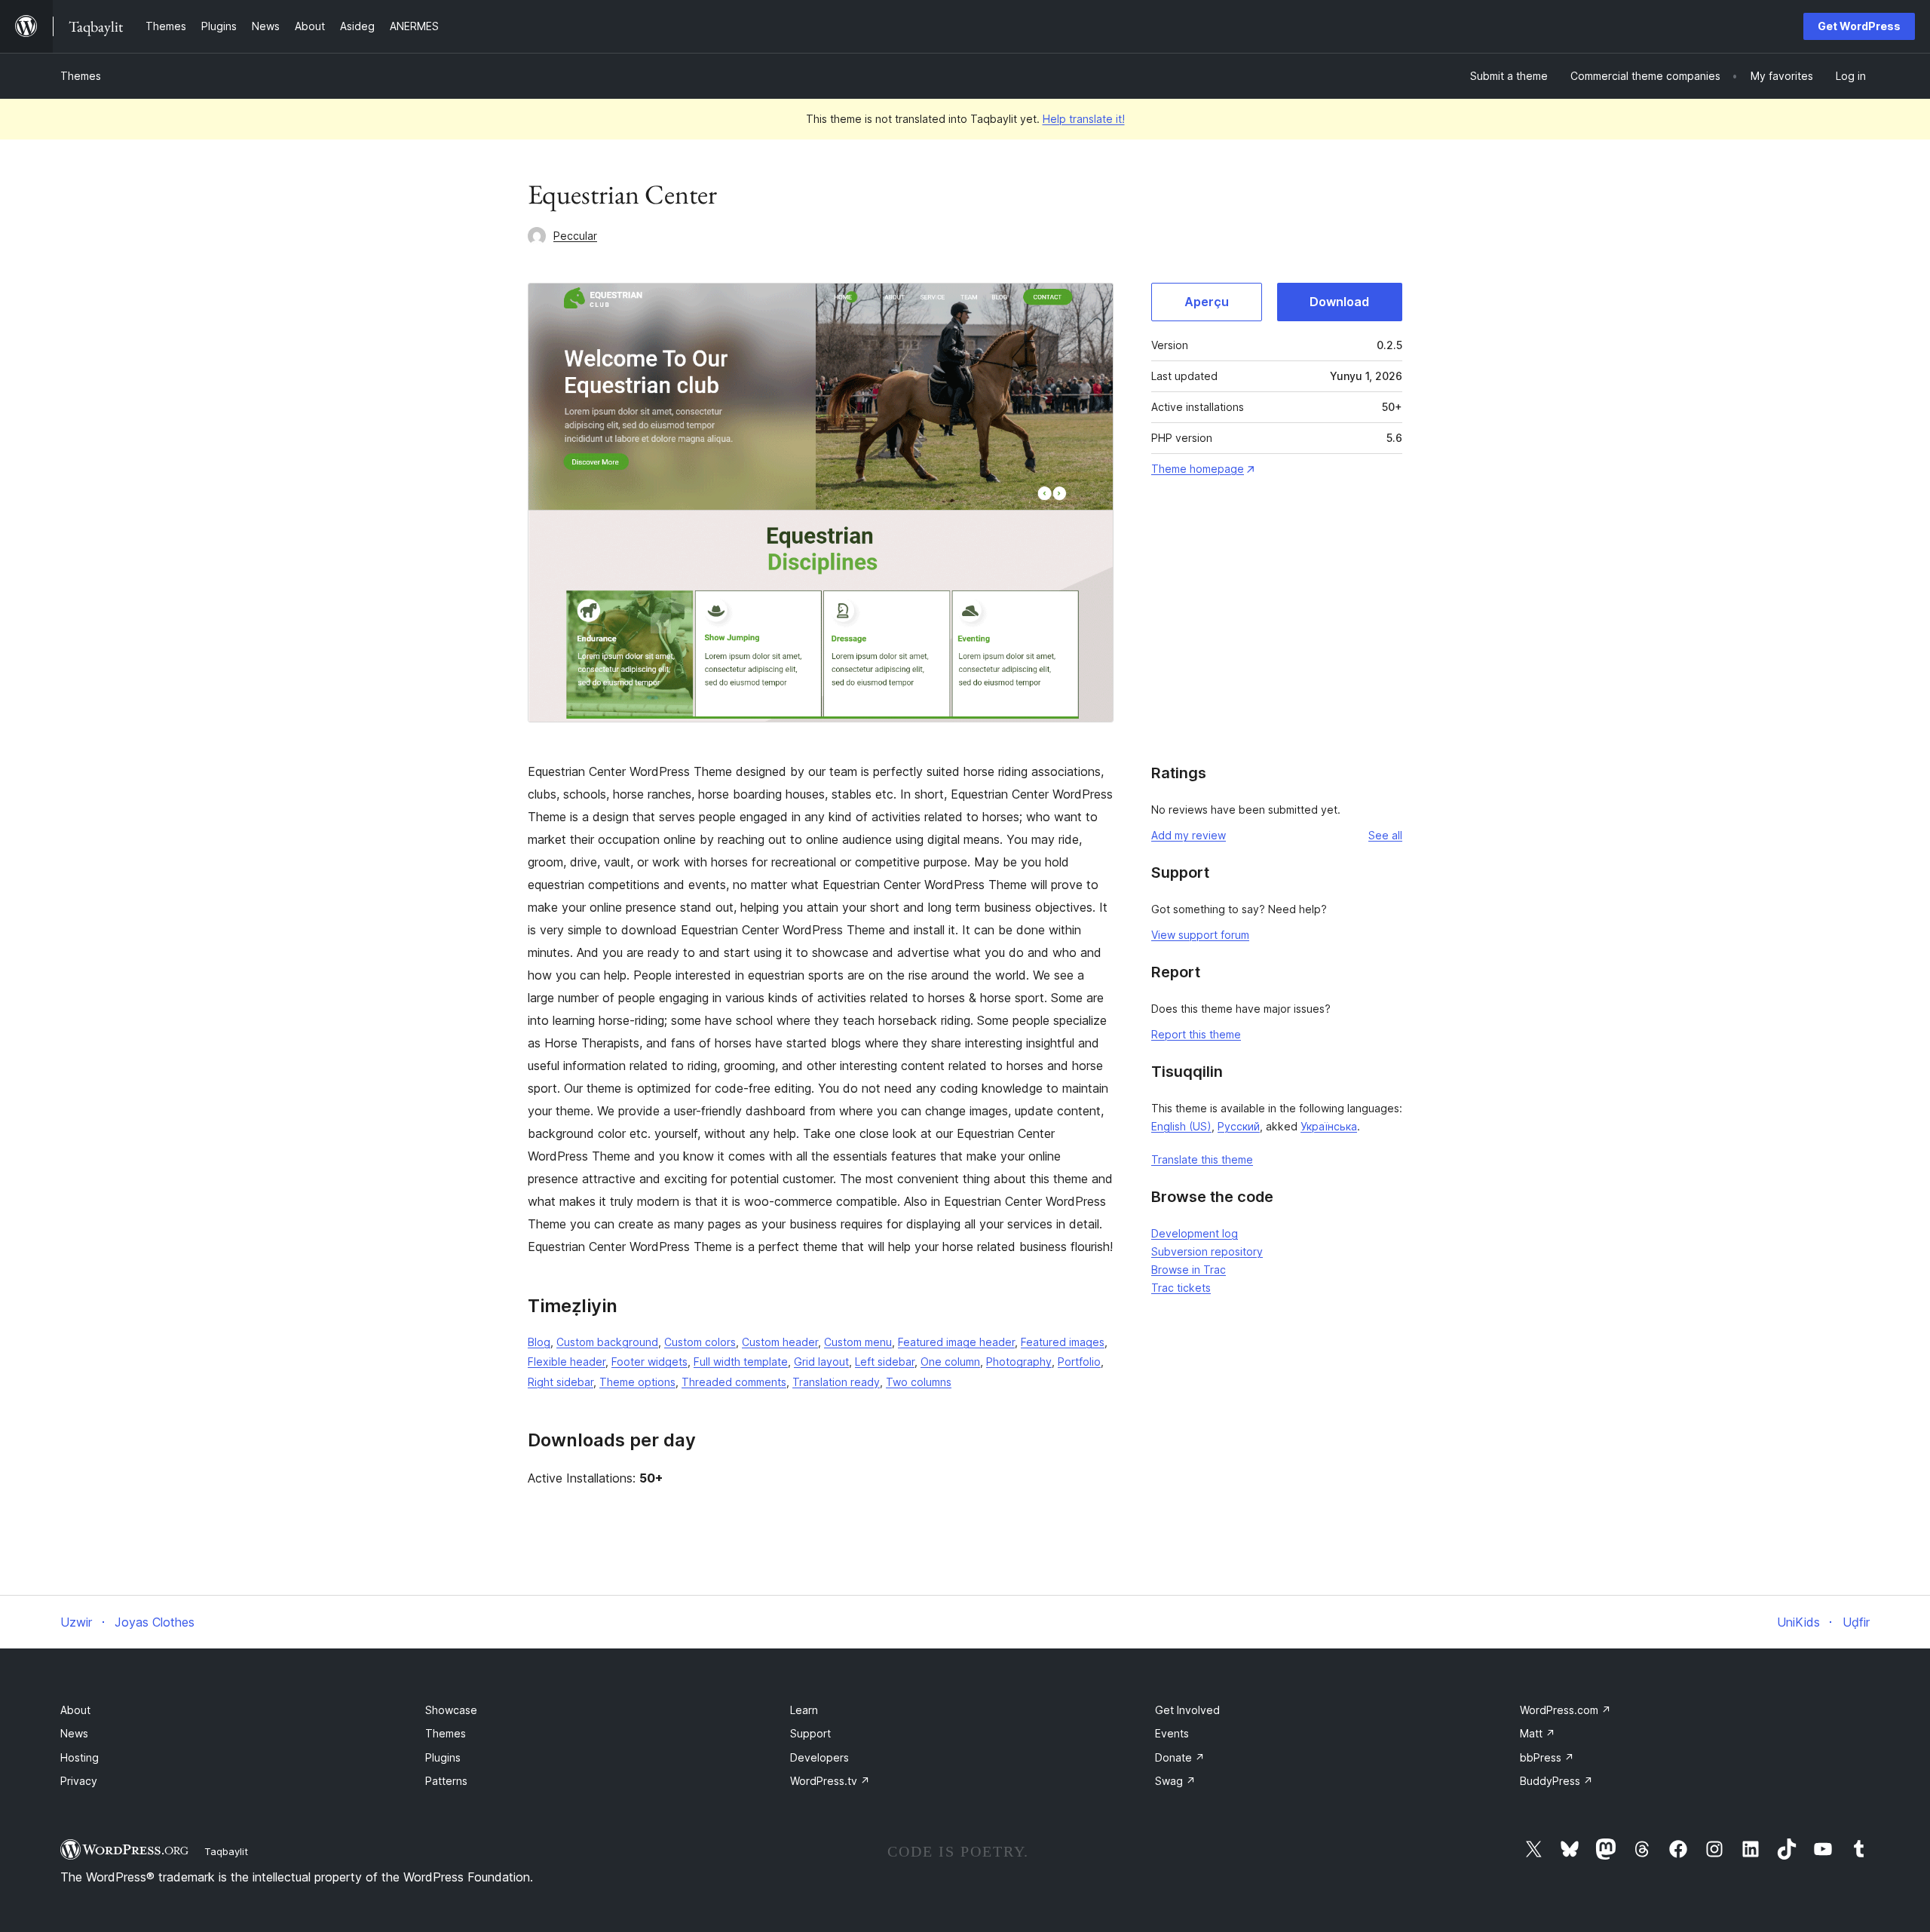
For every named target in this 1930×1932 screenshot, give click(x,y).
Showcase (451, 1710)
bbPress (1547, 1757)
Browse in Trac (1189, 1270)
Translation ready (836, 1382)
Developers (819, 1757)
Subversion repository (1207, 1251)
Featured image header (956, 1342)
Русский (1239, 1126)
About (75, 1710)
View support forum (1200, 935)
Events (1172, 1733)
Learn (804, 1710)
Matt (1538, 1733)
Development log (1195, 1233)
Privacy (79, 1781)
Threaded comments (734, 1382)
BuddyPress (1556, 1781)
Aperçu (1207, 302)
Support (810, 1733)
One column (950, 1362)
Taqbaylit (226, 1851)
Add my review (1189, 835)
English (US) (1181, 1126)
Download (1339, 302)
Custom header (780, 1342)
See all (1385, 835)
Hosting (80, 1757)
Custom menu (858, 1342)
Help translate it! (1084, 119)
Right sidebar (561, 1382)
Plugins (443, 1757)
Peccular (575, 236)
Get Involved (1187, 1710)
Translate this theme (1202, 1159)
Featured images (1063, 1342)
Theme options (637, 1382)
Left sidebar (885, 1362)
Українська (1329, 1126)
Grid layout (821, 1362)
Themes (81, 76)
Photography (1019, 1362)
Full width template (741, 1362)
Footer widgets (649, 1362)
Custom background (607, 1342)
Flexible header (567, 1362)
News (74, 1733)
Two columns (919, 1382)
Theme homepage (1198, 469)
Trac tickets (1181, 1288)
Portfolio (1079, 1362)
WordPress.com (1565, 1710)
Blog (539, 1342)
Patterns (446, 1781)
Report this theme (1196, 1034)
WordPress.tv (830, 1781)
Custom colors (700, 1342)
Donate (1180, 1757)
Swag (1175, 1781)
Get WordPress (1859, 26)
